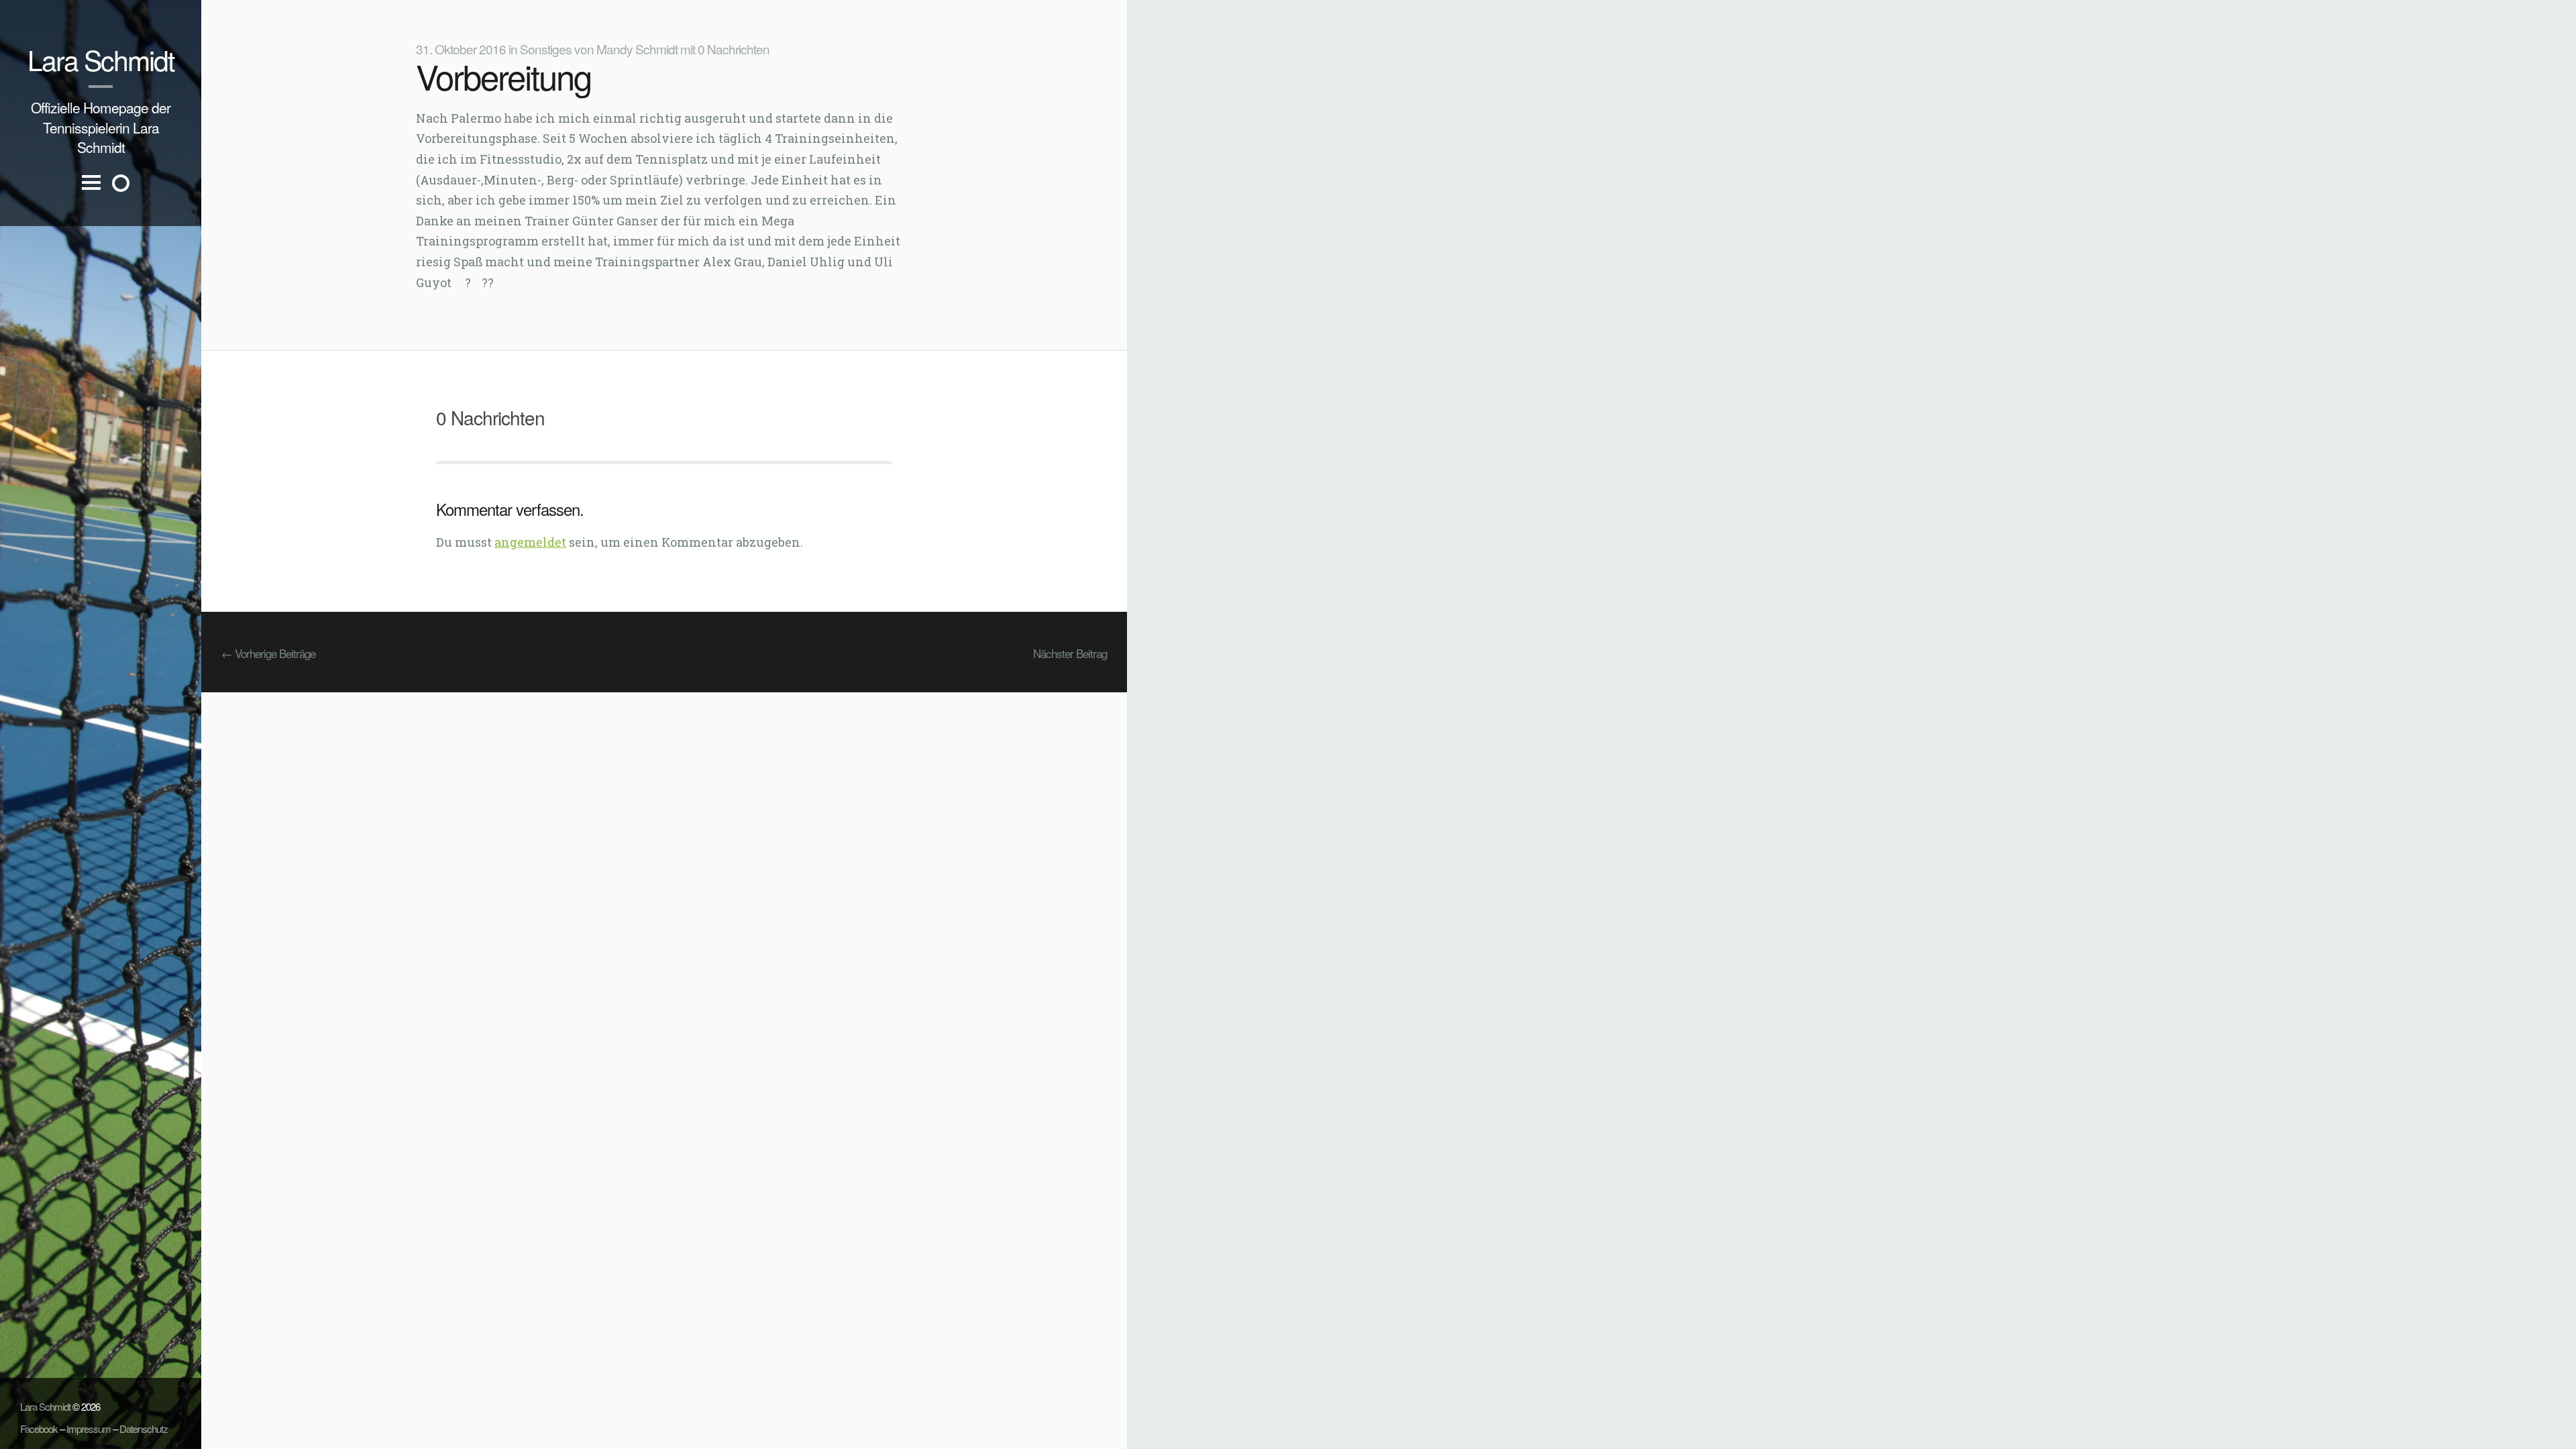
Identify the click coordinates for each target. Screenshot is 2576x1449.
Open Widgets (121, 183)
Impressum (89, 1429)
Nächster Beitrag (1070, 653)
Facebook (39, 1429)
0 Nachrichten (734, 49)
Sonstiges (546, 49)
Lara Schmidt (101, 59)
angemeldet (530, 542)
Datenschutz (144, 1429)
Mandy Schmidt (637, 49)
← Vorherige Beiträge (268, 653)
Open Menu (91, 194)
